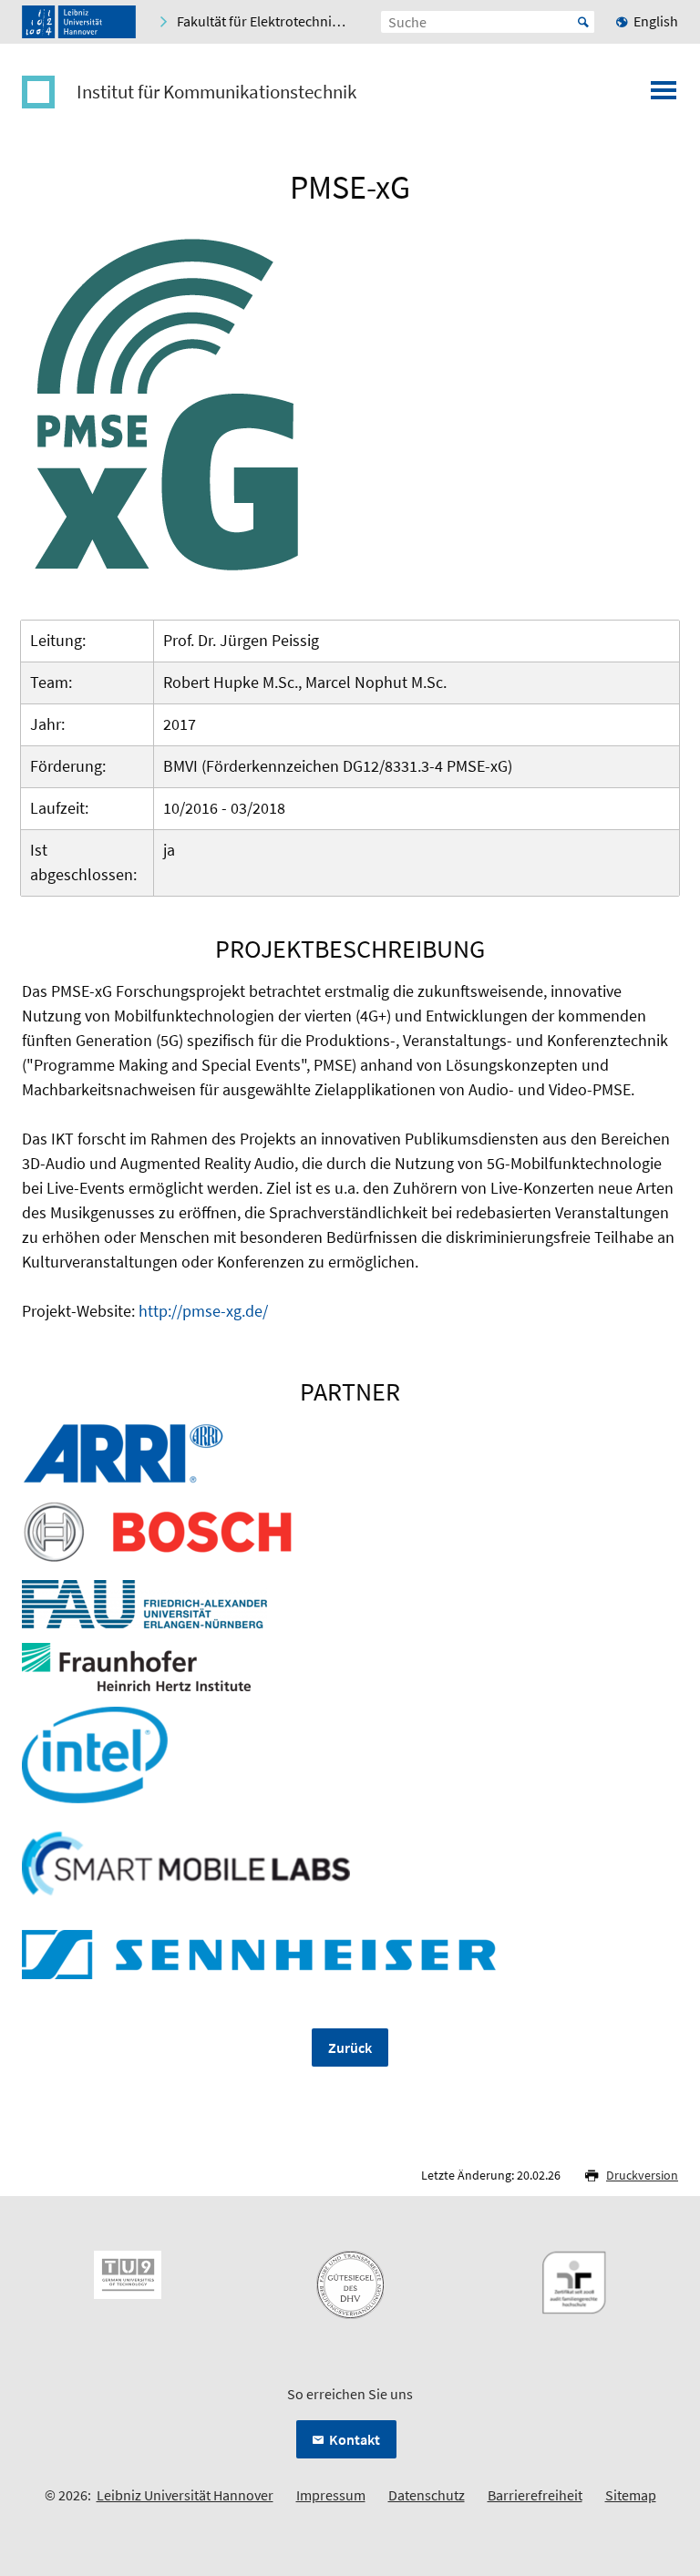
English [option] (656, 21)
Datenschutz (427, 2495)
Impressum (331, 2495)
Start (583, 22)
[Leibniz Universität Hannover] (79, 22)
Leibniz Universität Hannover (185, 2495)
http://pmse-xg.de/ (203, 1311)
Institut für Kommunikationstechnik (216, 92)
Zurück (350, 2047)
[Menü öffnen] (664, 96)
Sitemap (631, 2495)
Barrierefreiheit (535, 2495)
